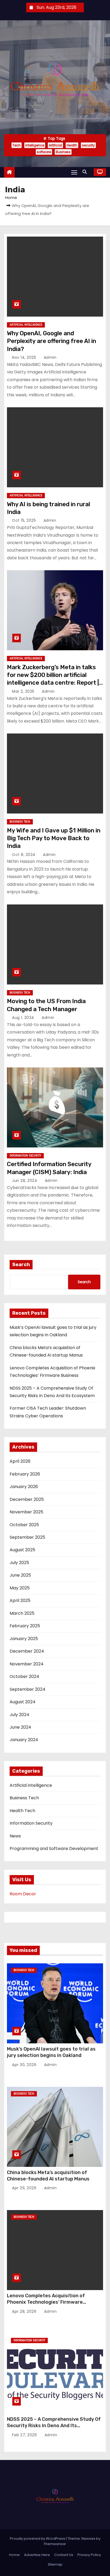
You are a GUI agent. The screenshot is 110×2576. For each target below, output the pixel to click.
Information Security (25, 1156)
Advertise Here (37, 2555)
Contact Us (64, 2555)
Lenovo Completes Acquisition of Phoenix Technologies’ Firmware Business (46, 2302)
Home (11, 198)
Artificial (55, 145)
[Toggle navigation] (74, 172)
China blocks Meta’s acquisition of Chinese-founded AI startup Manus (48, 2176)
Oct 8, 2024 (24, 855)
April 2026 (20, 1461)
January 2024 (24, 1740)
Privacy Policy (89, 2555)
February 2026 (25, 1474)
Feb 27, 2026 (25, 2435)
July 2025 (19, 1563)
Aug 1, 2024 (24, 1018)
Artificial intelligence (26, 325)
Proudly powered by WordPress (38, 2539)
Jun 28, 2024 (25, 1181)
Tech (17, 145)
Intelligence (35, 145)
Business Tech (20, 822)
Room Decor (23, 1894)
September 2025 (27, 1537)
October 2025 (24, 1525)
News (15, 1836)
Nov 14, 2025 (25, 357)
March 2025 (22, 1613)
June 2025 (20, 1575)
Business (63, 152)
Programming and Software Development (54, 1849)
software (44, 152)
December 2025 (27, 1499)
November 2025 (26, 1512)
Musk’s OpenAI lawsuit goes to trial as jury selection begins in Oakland (51, 2052)
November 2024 (27, 1664)
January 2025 (24, 1639)
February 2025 (25, 1626)
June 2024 (20, 1727)
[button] (86, 172)
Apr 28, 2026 (25, 2311)
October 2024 (24, 1676)
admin (49, 357)
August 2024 (23, 1702)
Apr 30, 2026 (25, 2065)
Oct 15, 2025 (25, 520)
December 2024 (27, 1651)
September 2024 (27, 1689)
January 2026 (24, 1487)
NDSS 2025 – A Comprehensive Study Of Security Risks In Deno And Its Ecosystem (54, 2426)
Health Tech (22, 1811)
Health (72, 145)
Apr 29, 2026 (25, 2188)
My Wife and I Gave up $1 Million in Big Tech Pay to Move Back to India (54, 838)
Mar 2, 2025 (24, 691)
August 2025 (22, 1550)
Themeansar (55, 2544)
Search (21, 1265)
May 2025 (20, 1588)
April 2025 (20, 1600)
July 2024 (19, 1715)
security (88, 145)
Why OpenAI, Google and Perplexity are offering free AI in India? (52, 341)
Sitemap (55, 2564)
